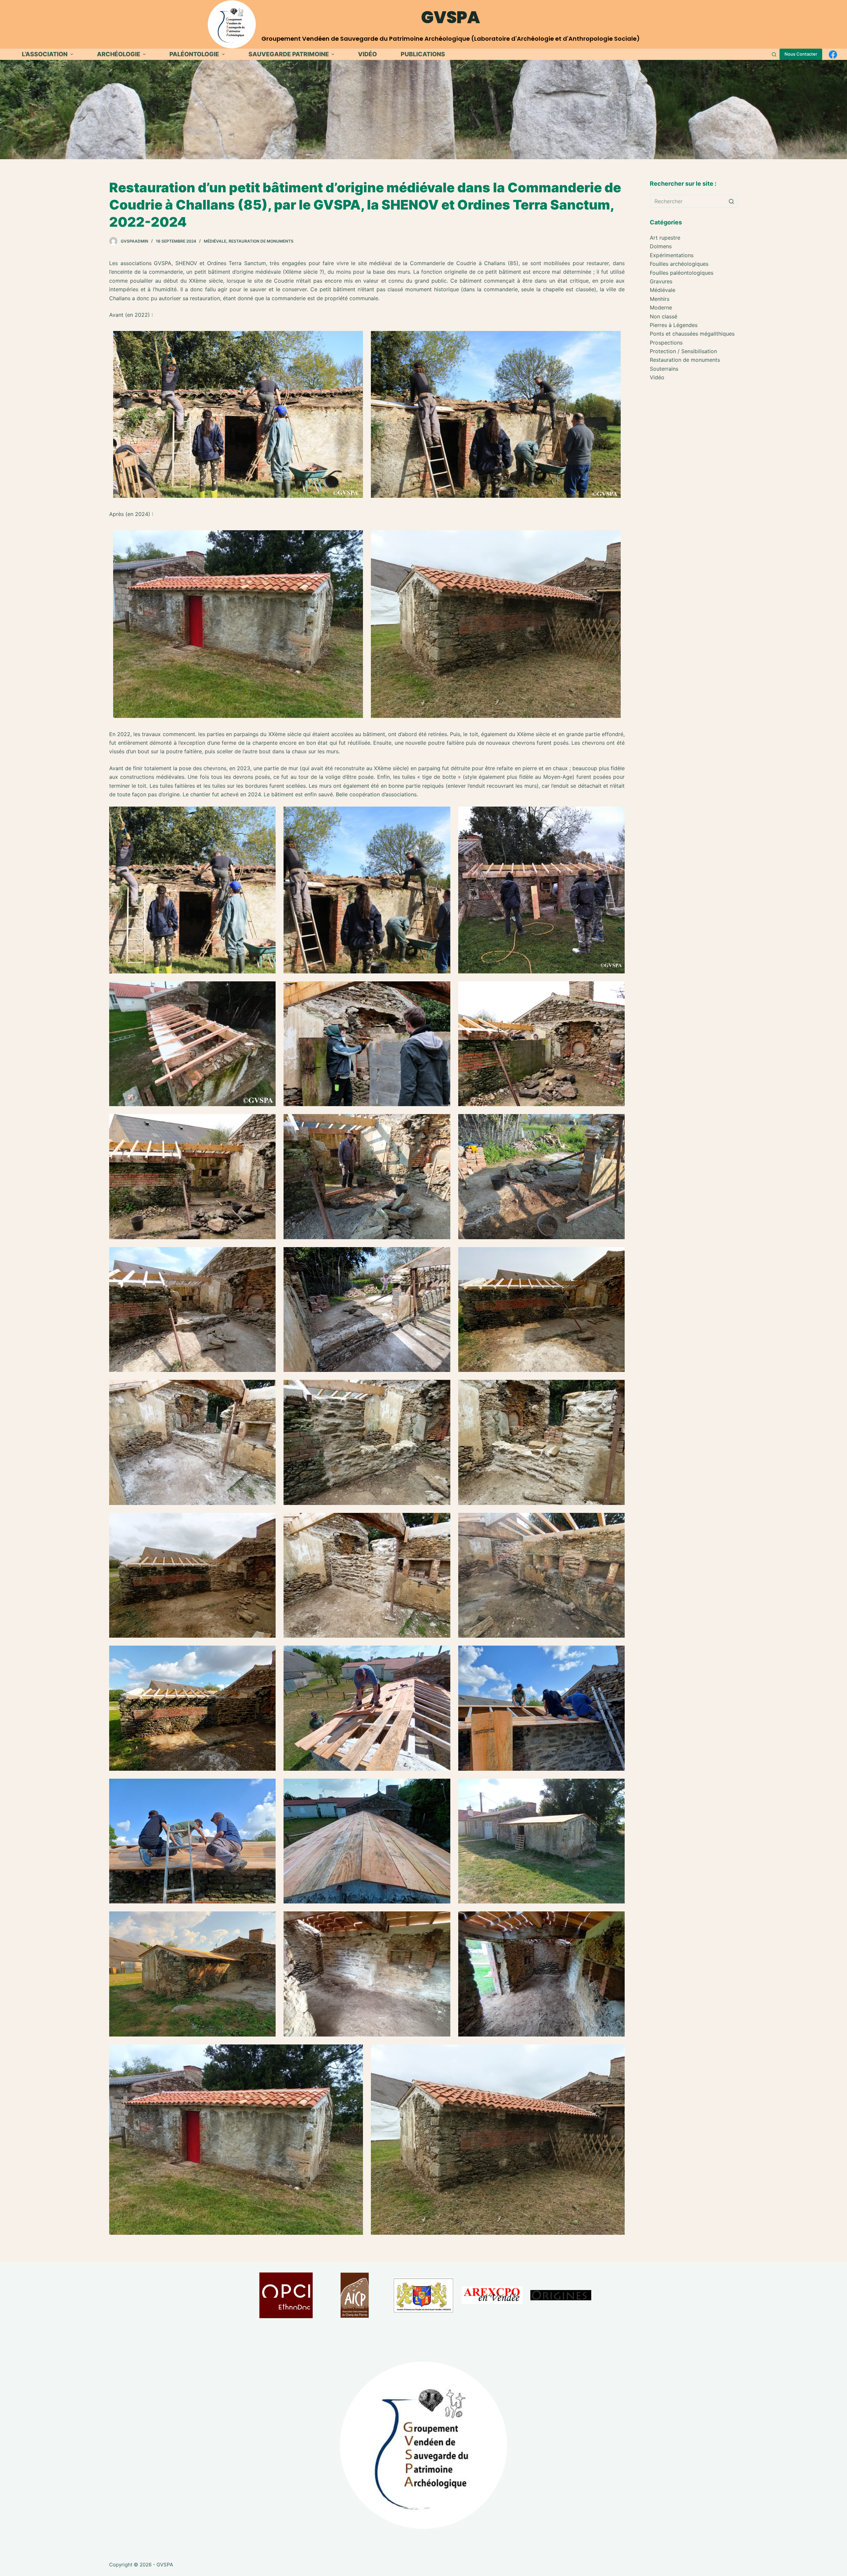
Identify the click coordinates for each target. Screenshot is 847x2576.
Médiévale (215, 241)
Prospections (666, 343)
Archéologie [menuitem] (119, 54)
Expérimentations (672, 255)
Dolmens (661, 246)
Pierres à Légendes (674, 325)
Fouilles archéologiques (679, 264)
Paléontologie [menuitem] (194, 54)
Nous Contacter (801, 54)
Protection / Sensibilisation (683, 351)
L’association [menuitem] (45, 54)
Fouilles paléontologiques (682, 273)
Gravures (661, 281)
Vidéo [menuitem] (367, 54)
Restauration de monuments (261, 241)
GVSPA (451, 17)
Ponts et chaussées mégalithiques (692, 334)
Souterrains (664, 369)
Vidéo (657, 377)
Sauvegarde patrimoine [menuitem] (289, 54)
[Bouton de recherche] (731, 201)
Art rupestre (665, 238)
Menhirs (660, 299)
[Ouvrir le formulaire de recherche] (774, 54)
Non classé (664, 316)
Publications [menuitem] (423, 54)
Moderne (661, 307)
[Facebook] (833, 54)
